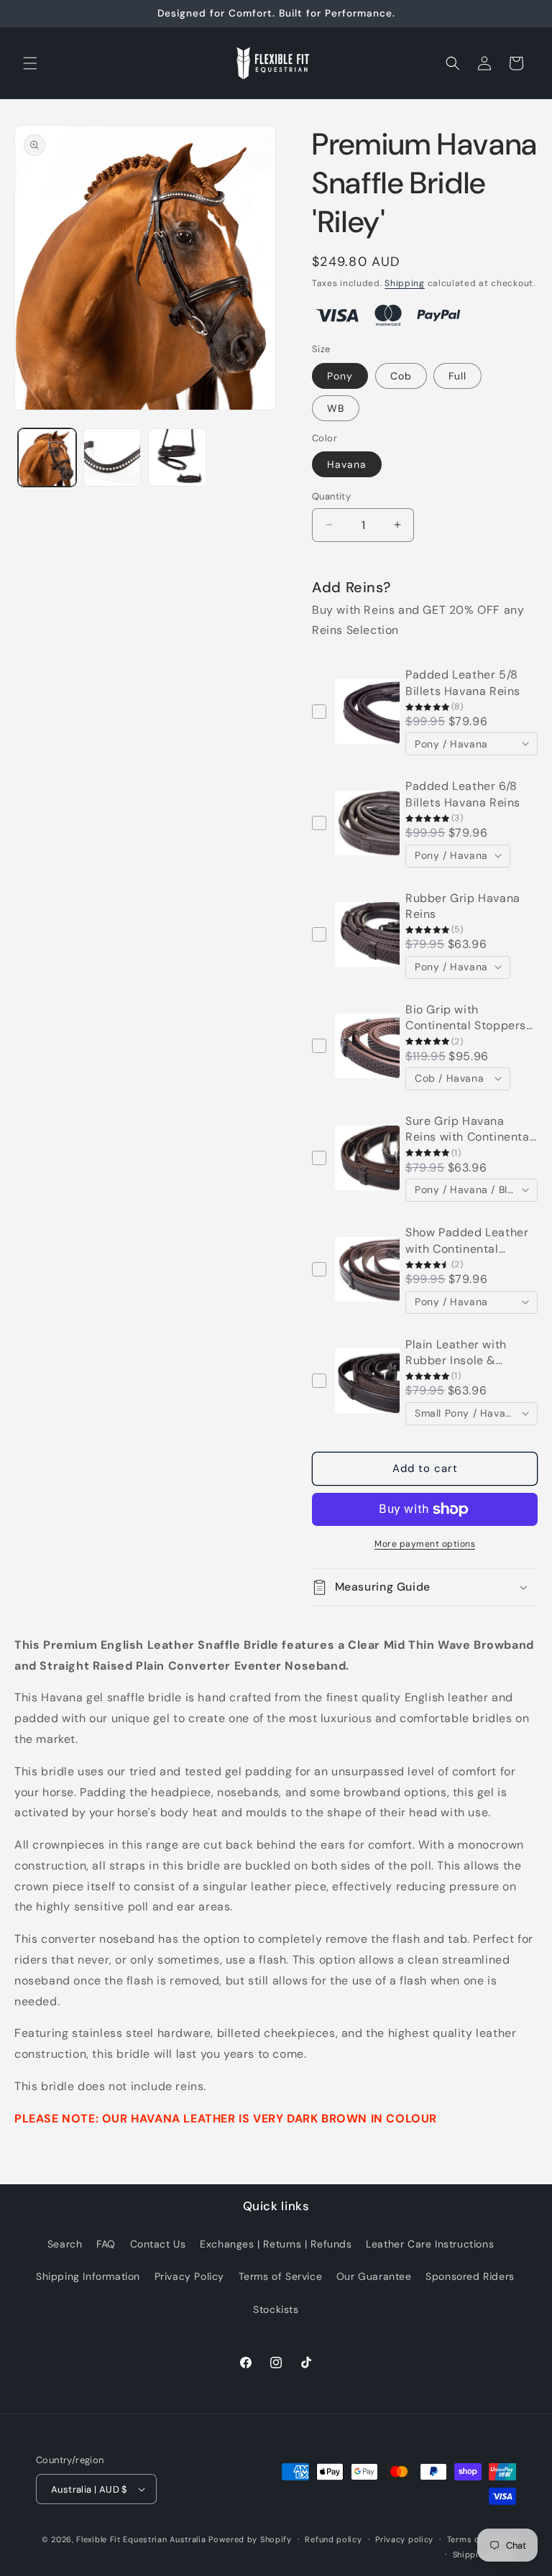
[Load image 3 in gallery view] (177, 457)
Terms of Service (281, 2276)
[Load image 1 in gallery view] (47, 457)
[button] (30, 63)
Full (457, 376)
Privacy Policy (189, 2276)
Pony (340, 376)
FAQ (106, 2244)
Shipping (405, 283)
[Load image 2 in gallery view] (112, 457)
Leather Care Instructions (430, 2244)
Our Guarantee (374, 2276)
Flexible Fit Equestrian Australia (141, 2539)
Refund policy (333, 2539)
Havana (347, 464)
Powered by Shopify (250, 2539)
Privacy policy (404, 2539)
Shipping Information (88, 2276)
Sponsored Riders (470, 2276)
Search (65, 2244)
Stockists (276, 2309)
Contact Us (158, 2244)
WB (336, 408)
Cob (401, 376)
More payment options (425, 1544)
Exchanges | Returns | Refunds (276, 2244)
